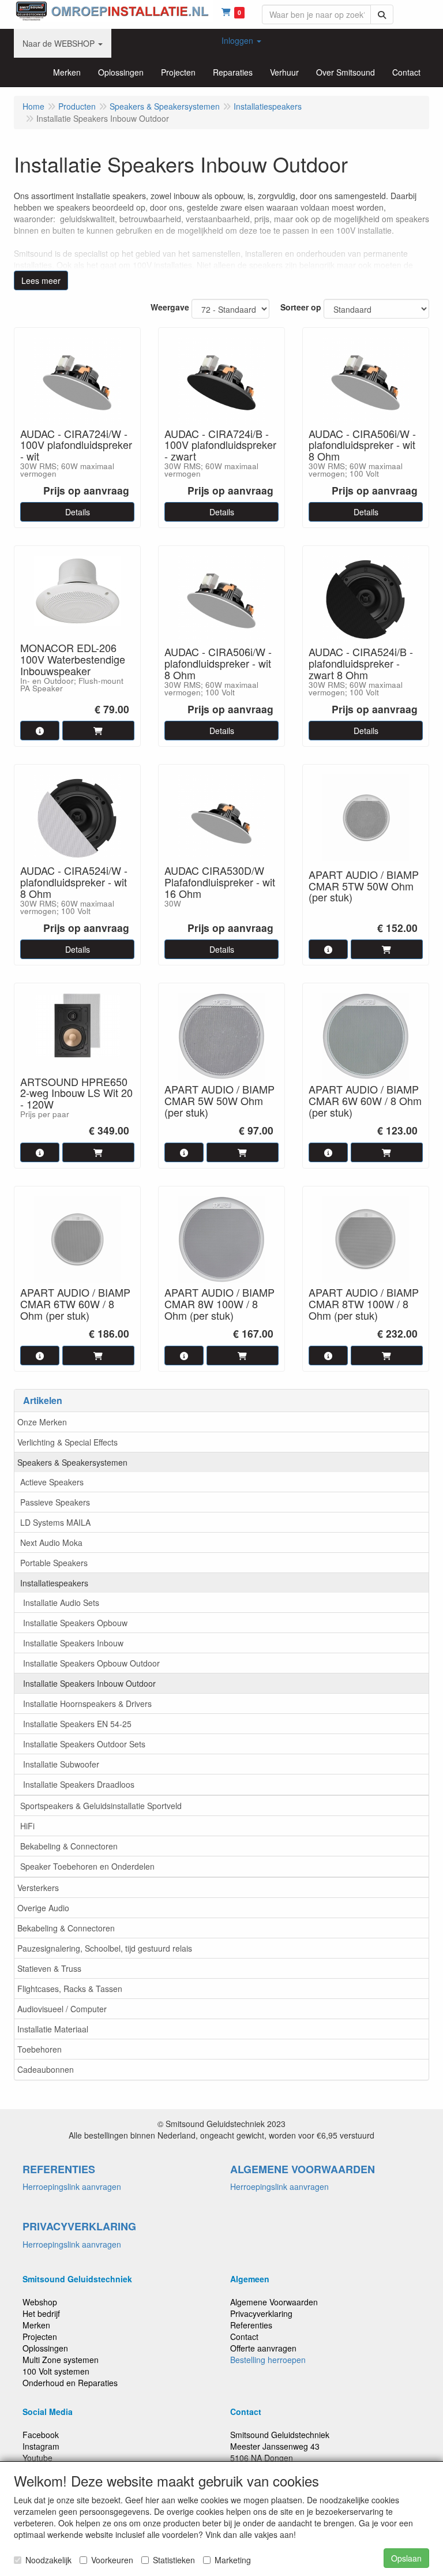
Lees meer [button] (41, 280)
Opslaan (406, 2558)
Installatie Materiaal (53, 2029)
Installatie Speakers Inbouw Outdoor (89, 1683)
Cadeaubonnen (46, 2069)
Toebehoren (40, 2049)
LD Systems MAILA (55, 1522)
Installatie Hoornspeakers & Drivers (87, 1703)
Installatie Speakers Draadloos (79, 1784)
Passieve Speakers (55, 1502)
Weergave (170, 307)
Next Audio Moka (51, 1542)
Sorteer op (301, 307)
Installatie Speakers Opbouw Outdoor (91, 1663)
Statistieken (174, 2560)
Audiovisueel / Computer (62, 2009)
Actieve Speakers (52, 1482)
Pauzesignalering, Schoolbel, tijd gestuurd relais (105, 1948)
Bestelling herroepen (268, 2360)
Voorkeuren (112, 2560)
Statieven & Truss (49, 1968)
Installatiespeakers (54, 1583)
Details (78, 512)
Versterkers (38, 1888)
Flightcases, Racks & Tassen (70, 1989)
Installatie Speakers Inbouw (73, 1643)
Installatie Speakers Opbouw (75, 1623)
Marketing (233, 2560)
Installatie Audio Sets (61, 1602)
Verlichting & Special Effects (67, 1442)
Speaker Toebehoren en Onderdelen (87, 1866)
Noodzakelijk (48, 2560)
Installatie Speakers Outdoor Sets (84, 1744)
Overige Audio (43, 1908)
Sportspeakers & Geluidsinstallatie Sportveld (101, 1806)
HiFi (27, 1826)
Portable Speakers (54, 1563)
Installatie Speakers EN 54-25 (77, 1724)
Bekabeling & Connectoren (69, 1846)
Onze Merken (42, 1422)
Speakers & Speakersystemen (72, 1462)
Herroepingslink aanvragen (72, 2186)
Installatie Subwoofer (61, 1764)
